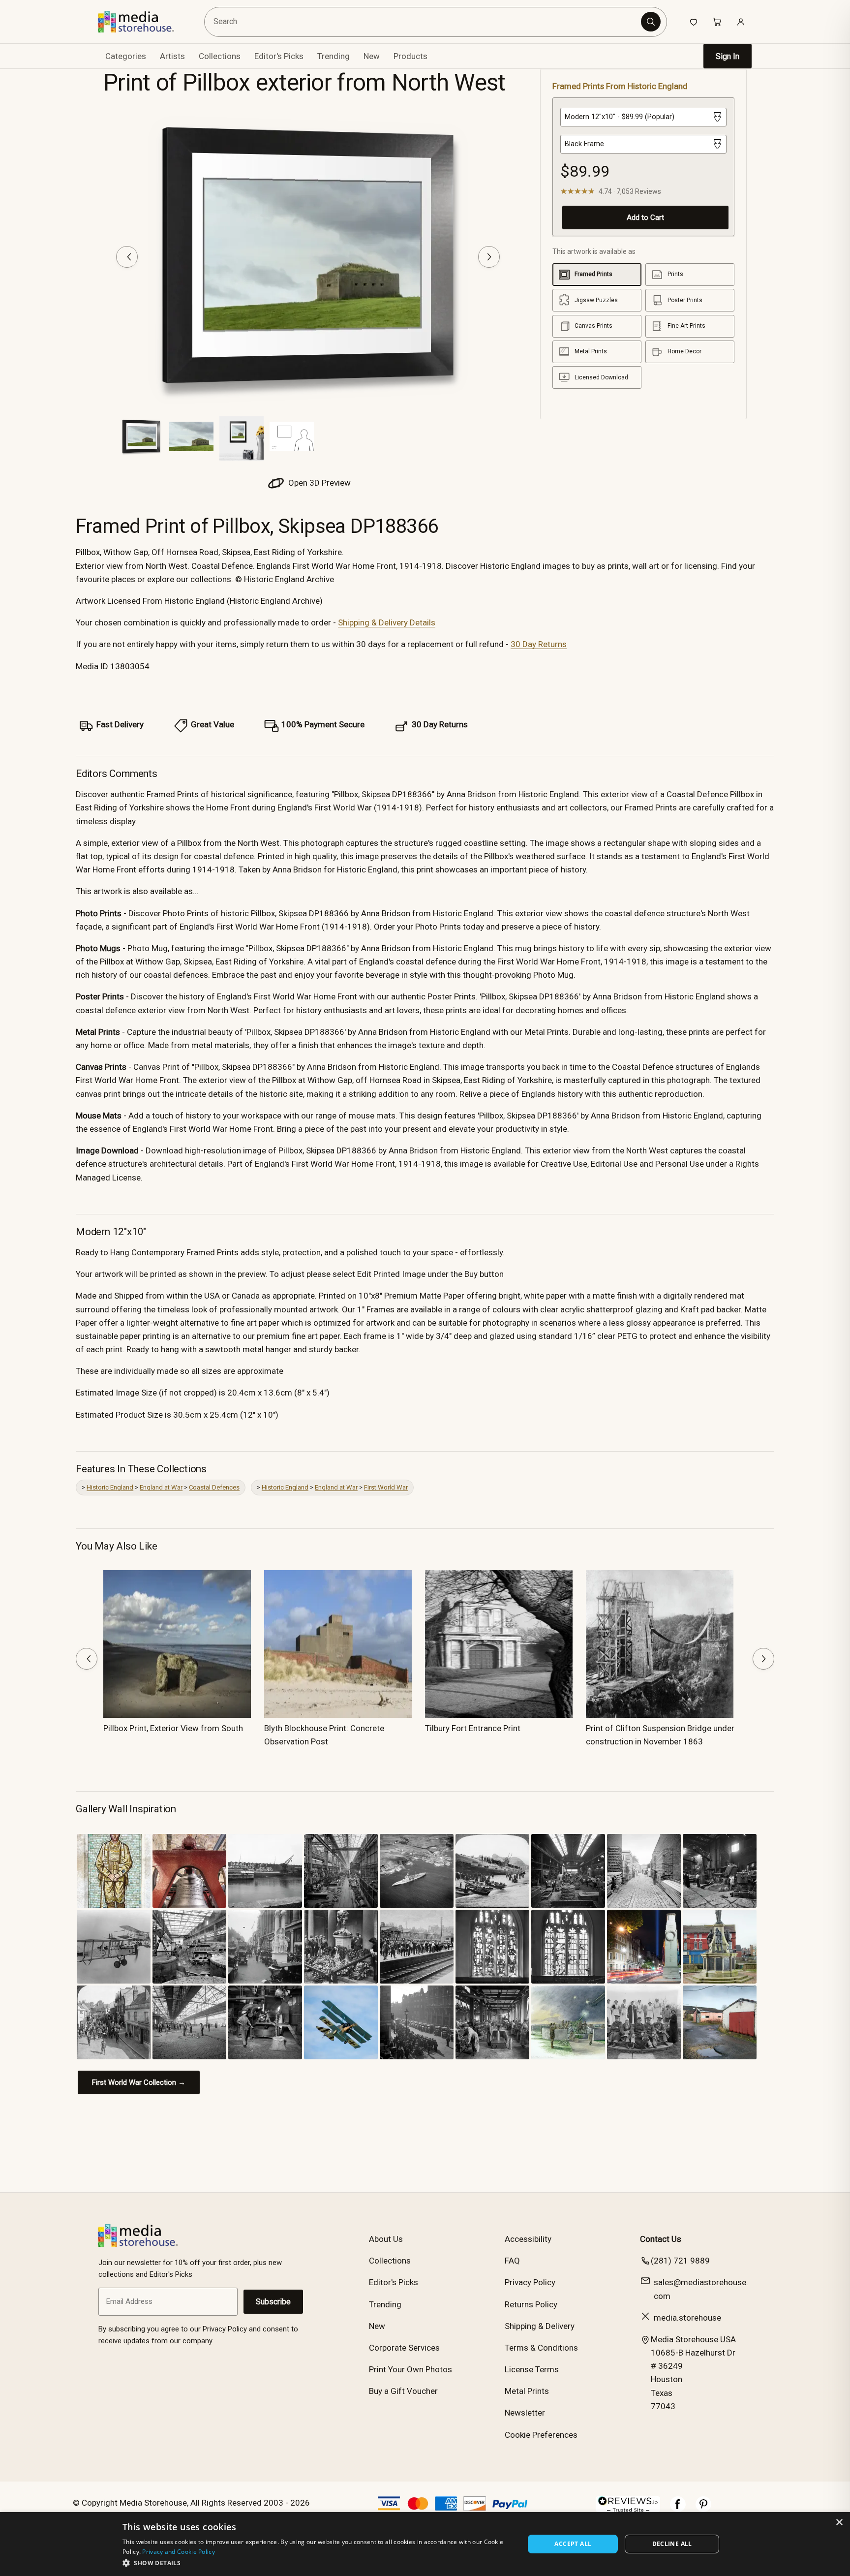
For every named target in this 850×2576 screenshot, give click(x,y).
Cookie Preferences (541, 2435)
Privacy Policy (530, 2282)
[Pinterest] (703, 2509)
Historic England (110, 1487)
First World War (386, 1487)
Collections (220, 56)
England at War (161, 1487)
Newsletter (525, 2413)
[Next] (489, 257)
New (372, 56)
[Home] (143, 22)
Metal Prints (527, 2391)
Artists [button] (172, 56)
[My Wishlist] (694, 22)
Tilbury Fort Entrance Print (473, 1728)
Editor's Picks (279, 56)
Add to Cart (645, 217)
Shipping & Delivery (540, 2326)
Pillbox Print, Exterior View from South (173, 1728)
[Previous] (127, 257)
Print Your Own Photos (410, 2369)
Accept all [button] (573, 2544)
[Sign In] (741, 22)
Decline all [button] (672, 2544)
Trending (334, 56)
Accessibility (528, 2239)
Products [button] (410, 56)
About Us (386, 2239)
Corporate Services (404, 2348)
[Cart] (717, 22)
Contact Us (661, 2239)
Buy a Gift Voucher (403, 2391)
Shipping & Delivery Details (387, 622)
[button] (318, 2563)
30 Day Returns (539, 644)
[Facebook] (678, 2509)
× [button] (839, 2523)
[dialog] (425, 2544)
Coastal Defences (214, 1487)
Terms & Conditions (541, 2348)
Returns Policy (531, 2304)
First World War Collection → (139, 2082)
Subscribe (273, 2302)
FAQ (512, 2261)
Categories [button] (126, 56)
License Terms (532, 2369)
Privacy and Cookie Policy (179, 2552)
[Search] (651, 22)
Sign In (728, 56)
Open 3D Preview (319, 483)
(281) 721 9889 (680, 2261)
